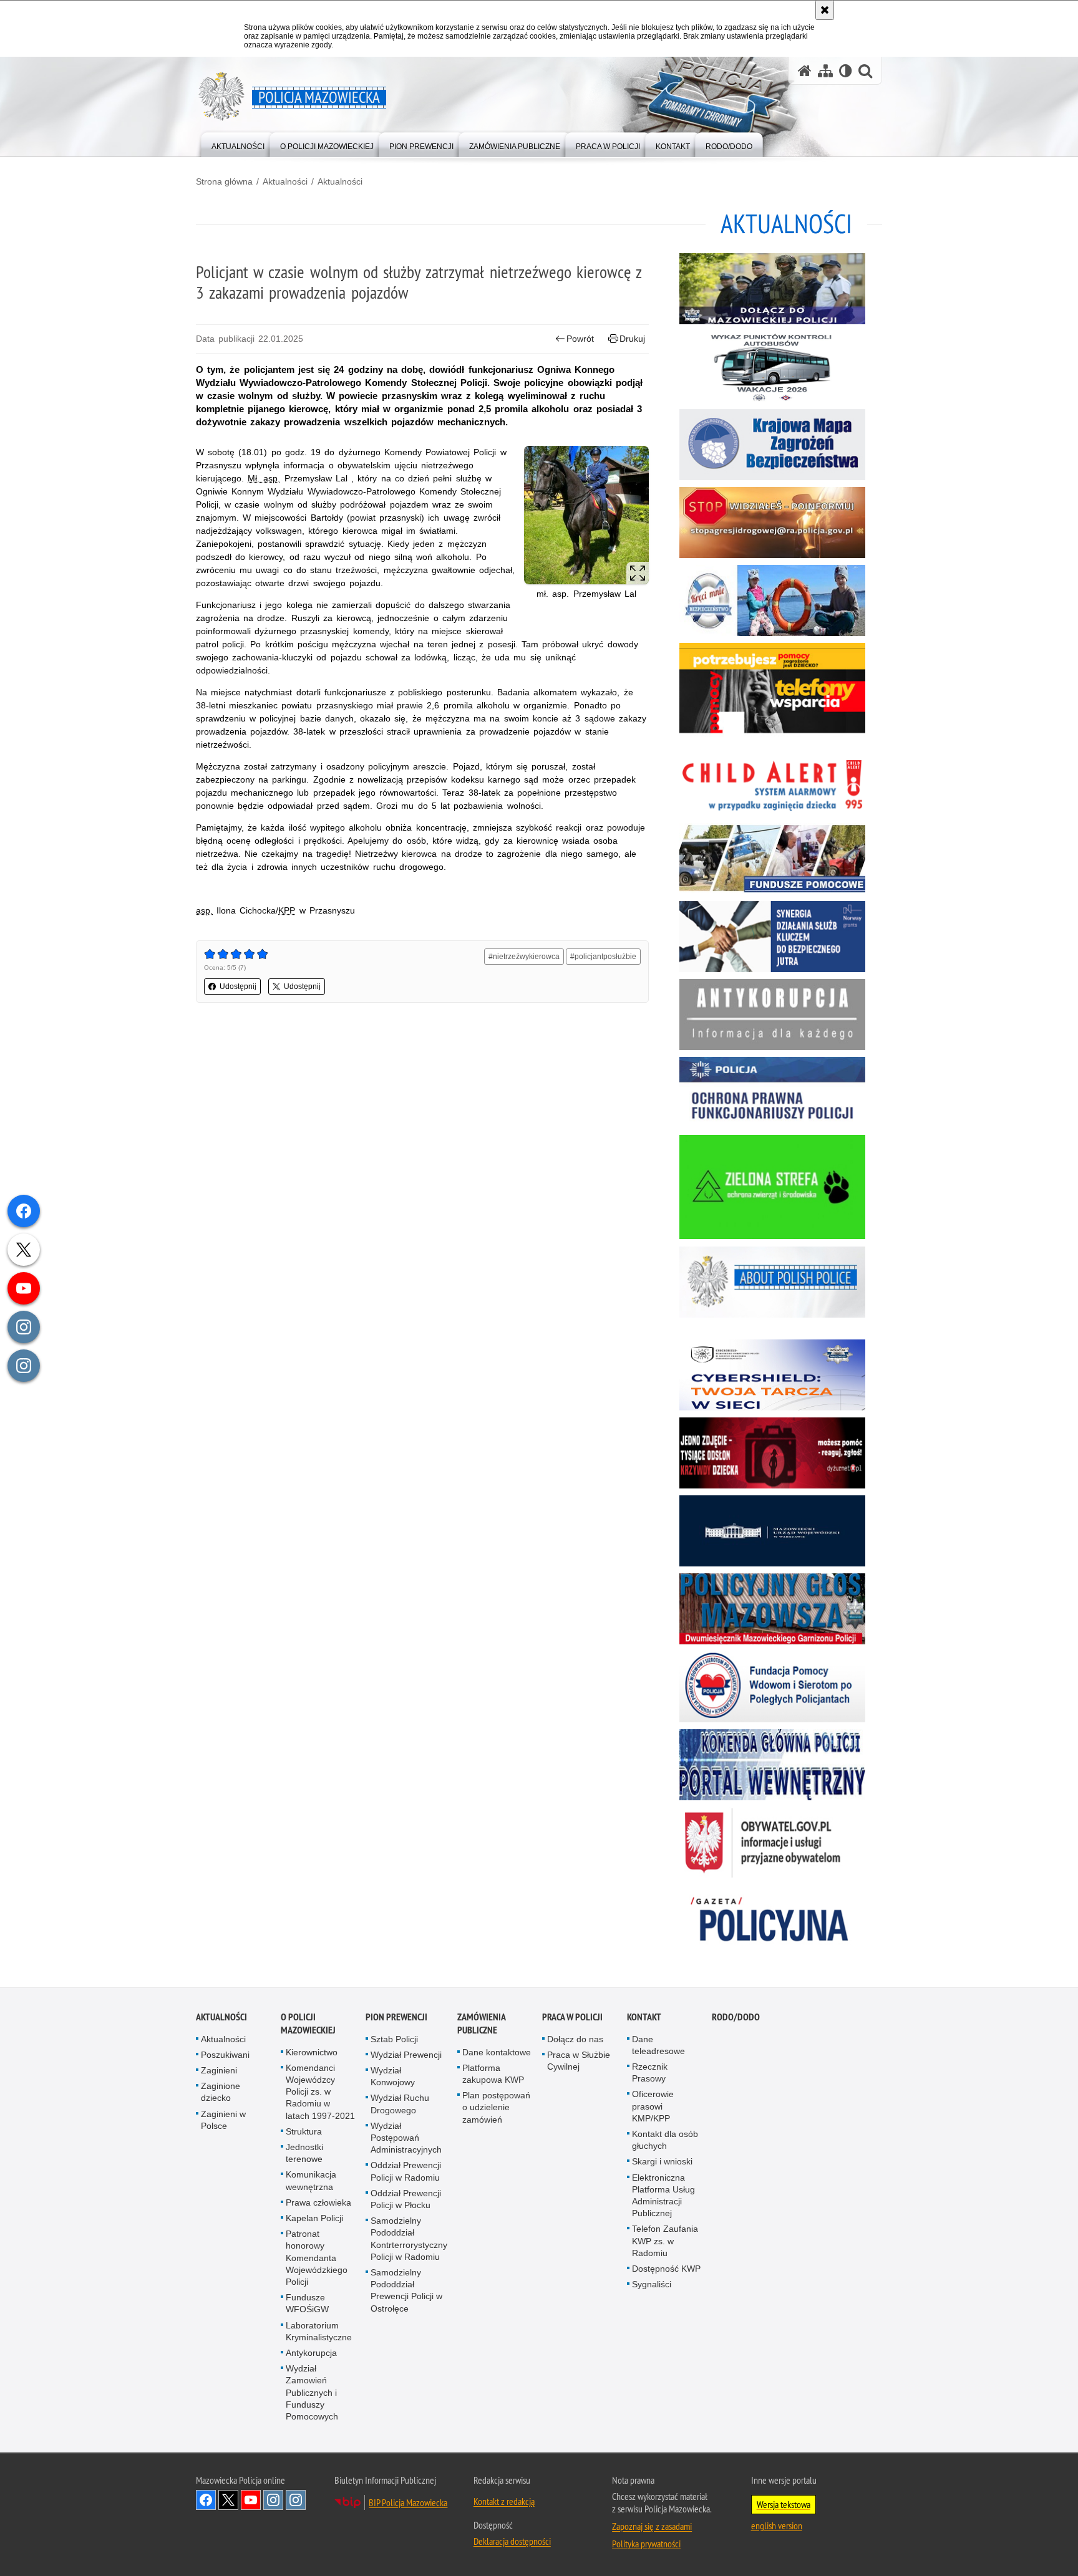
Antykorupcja (311, 2353)
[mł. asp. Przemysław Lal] (586, 515)
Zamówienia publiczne (481, 2024)
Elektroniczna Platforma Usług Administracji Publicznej (663, 2196)
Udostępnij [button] (238, 987)
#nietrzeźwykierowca (524, 957)
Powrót (580, 339)
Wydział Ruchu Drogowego (400, 2104)
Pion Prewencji (396, 2017)
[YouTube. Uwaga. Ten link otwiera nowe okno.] (251, 2500)
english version (777, 2525)
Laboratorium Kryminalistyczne (319, 2331)
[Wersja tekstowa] (846, 71)
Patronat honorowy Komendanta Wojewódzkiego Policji (317, 2258)
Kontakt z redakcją (504, 2501)
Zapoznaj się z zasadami (652, 2526)
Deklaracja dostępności (512, 2541)
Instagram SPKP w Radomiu (296, 2500)
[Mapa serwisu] (825, 71)
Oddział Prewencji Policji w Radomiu (406, 2171)
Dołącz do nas (575, 2039)
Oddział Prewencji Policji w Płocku (406, 2199)
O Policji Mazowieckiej (308, 2024)
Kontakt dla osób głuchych (665, 2140)
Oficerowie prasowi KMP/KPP (653, 2106)
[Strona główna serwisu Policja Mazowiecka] (805, 71)
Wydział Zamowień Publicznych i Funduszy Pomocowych (312, 2392)
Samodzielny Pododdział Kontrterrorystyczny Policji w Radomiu (409, 2239)
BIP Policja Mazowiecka (408, 2502)
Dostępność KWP (666, 2269)
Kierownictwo (312, 2052)
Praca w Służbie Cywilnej (579, 2061)
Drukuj (632, 339)
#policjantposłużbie (603, 957)
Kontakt (644, 2017)
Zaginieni (219, 2070)
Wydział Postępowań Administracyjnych (406, 2138)
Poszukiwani (225, 2055)
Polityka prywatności (646, 2544)
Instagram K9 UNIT (273, 2500)
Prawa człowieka (318, 2202)
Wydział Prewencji (406, 2055)
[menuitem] (238, 144)
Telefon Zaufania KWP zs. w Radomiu (665, 2241)
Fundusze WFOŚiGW (307, 2303)
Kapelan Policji (314, 2218)
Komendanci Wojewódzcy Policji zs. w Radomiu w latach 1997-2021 (320, 2092)
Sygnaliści (652, 2284)
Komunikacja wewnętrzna (311, 2180)
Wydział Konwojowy (393, 2076)
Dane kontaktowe (497, 2052)
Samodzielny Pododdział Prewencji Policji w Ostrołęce (406, 2290)
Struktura (304, 2131)
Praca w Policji (572, 2017)
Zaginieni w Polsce (223, 2120)
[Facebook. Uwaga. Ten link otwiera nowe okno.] (206, 2500)
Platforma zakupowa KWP (493, 2074)
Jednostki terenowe (304, 2153)
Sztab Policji (394, 2039)
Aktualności (285, 181)
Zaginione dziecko (221, 2092)
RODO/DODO (736, 2017)
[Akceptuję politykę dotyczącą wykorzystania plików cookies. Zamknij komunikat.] (825, 10)
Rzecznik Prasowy (650, 2072)
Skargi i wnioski (662, 2161)
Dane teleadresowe (658, 2045)
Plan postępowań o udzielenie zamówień (496, 2107)
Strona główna (224, 181)
